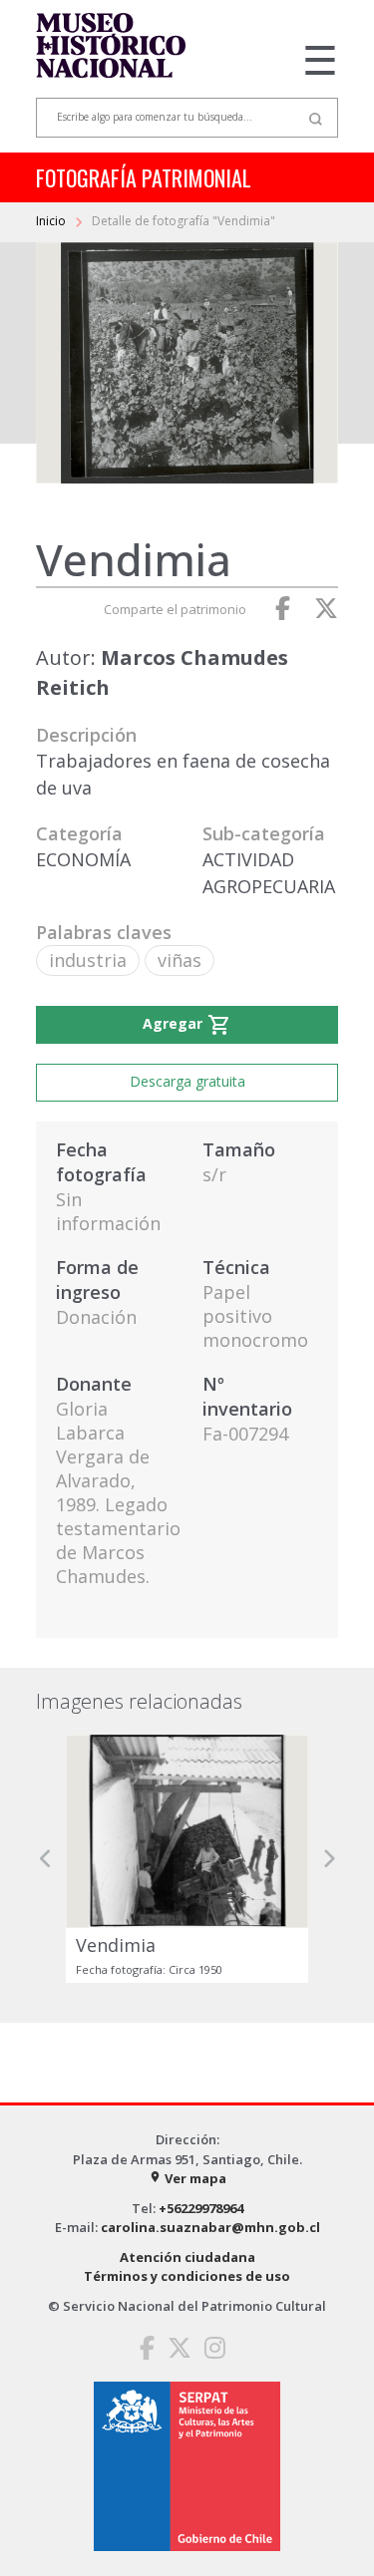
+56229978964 (201, 2208)
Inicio (52, 221)
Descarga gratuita (187, 1081)
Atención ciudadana (187, 2257)
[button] (46, 1859)
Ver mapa (187, 2178)
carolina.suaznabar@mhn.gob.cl (210, 2227)
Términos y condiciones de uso (187, 2276)
